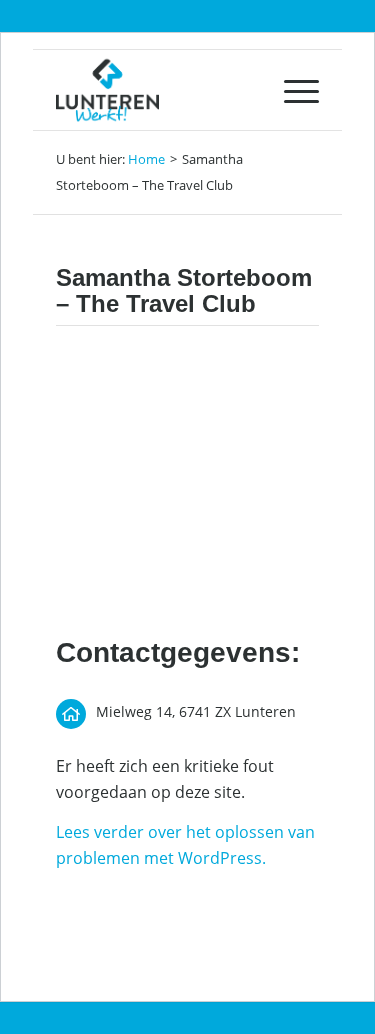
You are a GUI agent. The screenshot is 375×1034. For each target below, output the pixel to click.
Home (146, 159)
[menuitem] (291, 90)
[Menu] (291, 90)
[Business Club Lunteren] (161, 90)
